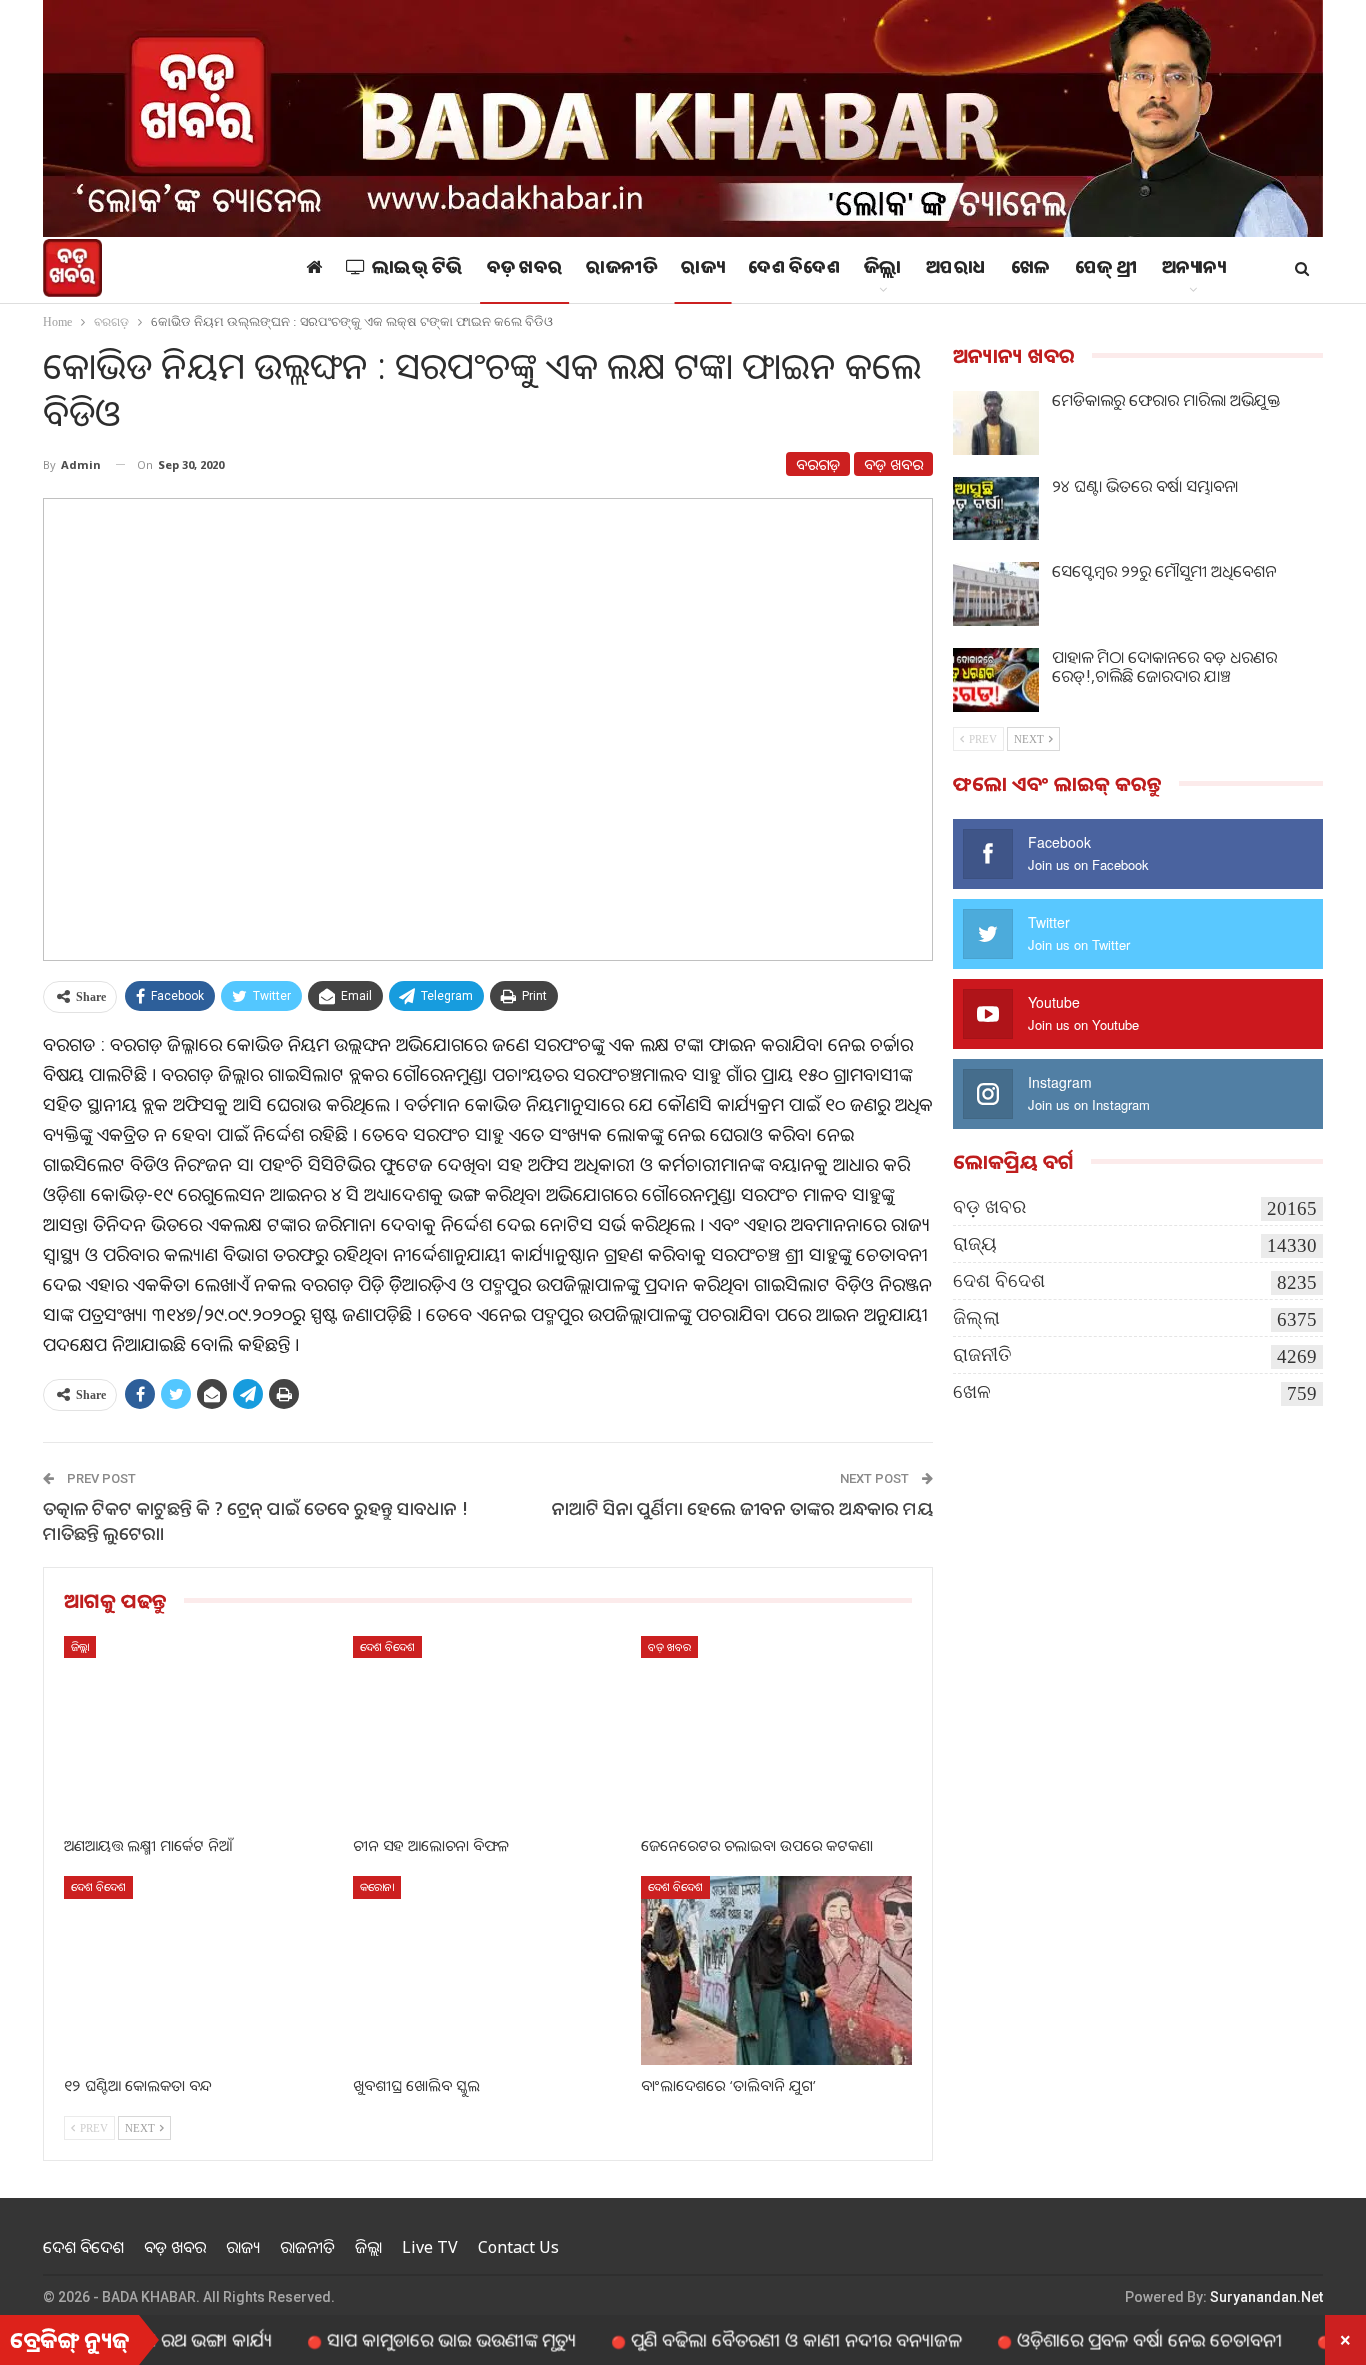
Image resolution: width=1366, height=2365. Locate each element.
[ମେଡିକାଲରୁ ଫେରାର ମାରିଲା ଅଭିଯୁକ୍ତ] (996, 423)
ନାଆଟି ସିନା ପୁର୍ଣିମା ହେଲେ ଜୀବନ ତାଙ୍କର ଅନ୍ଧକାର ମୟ (742, 1508)
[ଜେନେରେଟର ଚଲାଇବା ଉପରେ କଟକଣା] (776, 1730)
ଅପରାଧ (956, 270)
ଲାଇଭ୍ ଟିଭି (417, 270)
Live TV (430, 2247)
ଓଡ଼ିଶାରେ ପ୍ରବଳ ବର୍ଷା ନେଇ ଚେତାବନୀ (1087, 2339)
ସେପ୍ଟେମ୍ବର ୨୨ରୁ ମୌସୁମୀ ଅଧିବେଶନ (1164, 571)
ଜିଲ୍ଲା (883, 270)
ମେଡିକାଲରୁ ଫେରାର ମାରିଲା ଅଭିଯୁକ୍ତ (1166, 400)
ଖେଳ (1031, 270)
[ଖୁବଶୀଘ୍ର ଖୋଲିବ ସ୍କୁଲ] (488, 1970)
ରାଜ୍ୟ (702, 270)
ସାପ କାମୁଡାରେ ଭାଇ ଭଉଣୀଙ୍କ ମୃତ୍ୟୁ (389, 2339)
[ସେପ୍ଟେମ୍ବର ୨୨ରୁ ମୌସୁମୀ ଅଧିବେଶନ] (996, 594)
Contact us (518, 2247)
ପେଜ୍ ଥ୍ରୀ (1106, 270)
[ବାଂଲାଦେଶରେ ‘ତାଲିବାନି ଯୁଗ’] (776, 1970)
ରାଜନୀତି (621, 270)
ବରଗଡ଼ (818, 464)
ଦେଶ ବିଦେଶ (794, 270)
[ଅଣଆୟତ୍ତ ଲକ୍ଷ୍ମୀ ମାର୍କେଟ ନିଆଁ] (199, 1730)
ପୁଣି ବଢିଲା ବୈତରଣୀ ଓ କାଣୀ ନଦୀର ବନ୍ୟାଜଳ (734, 2339)
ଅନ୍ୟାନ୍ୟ (1194, 270)
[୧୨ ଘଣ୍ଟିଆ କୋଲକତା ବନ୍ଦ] (199, 1970)
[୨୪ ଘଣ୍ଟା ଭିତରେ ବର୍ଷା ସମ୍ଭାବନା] (996, 509)
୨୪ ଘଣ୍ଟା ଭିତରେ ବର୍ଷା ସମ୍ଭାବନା (1145, 486)
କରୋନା (377, 1886)
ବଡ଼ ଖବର (525, 270)
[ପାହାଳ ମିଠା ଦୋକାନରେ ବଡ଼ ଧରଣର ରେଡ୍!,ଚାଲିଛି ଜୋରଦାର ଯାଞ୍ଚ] (996, 680)
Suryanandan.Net (1266, 2297)
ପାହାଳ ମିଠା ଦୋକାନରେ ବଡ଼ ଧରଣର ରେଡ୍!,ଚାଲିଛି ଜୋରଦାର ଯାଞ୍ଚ (1164, 666)
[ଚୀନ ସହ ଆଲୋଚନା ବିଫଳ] (488, 1730)
